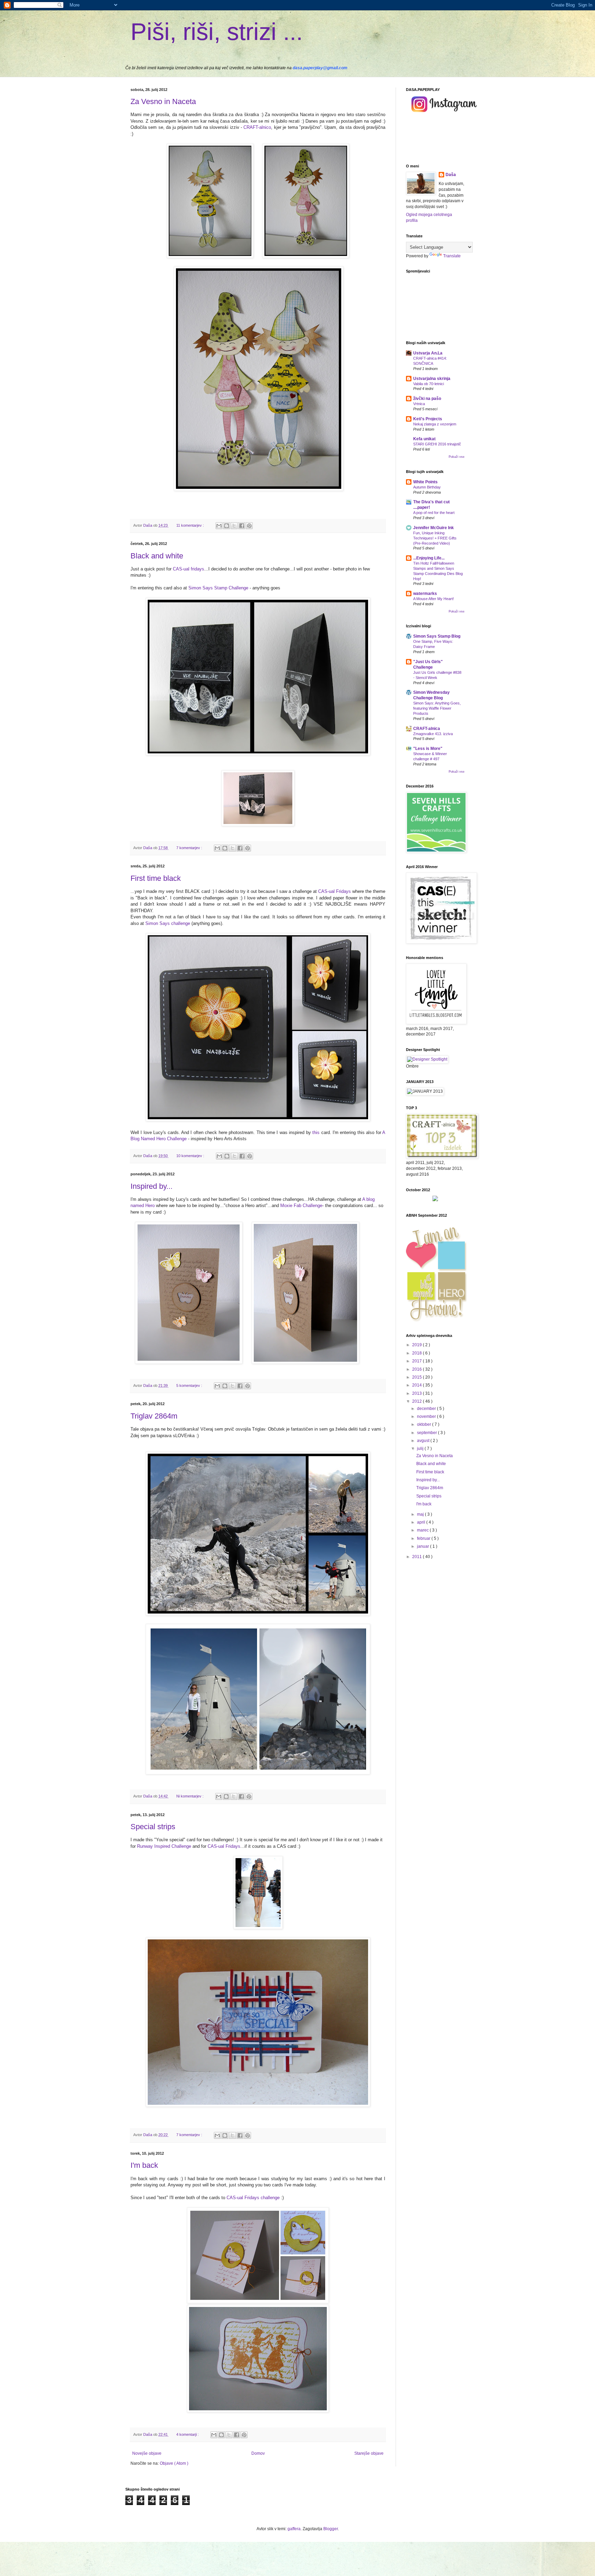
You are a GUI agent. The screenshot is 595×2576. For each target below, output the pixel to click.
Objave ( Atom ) (174, 2463)
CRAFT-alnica (427, 729)
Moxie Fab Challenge (301, 1205)
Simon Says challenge (168, 923)
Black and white (157, 556)
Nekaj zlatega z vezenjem (435, 424)
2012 (417, 1401)
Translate (452, 256)
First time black (156, 878)
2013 (417, 1393)
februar (424, 1538)
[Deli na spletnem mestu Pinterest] (249, 526)
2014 (417, 1385)
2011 (417, 1557)
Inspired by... (152, 1186)
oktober (425, 1424)
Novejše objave (147, 2453)
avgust (424, 1441)
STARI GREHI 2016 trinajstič (437, 444)
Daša (451, 175)
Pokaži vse (457, 457)
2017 (417, 1361)
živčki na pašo (427, 399)
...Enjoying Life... (429, 558)
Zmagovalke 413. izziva (433, 734)
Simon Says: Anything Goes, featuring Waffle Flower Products (437, 708)
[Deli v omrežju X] (234, 526)
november (427, 1416)
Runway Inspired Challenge (164, 1846)
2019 (417, 1345)
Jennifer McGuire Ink (434, 528)
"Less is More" (428, 749)
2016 (417, 1369)
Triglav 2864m (154, 1416)
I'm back (144, 2165)
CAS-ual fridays (189, 569)
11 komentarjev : (191, 525)
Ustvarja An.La (428, 353)
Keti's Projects (428, 419)
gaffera (294, 2529)
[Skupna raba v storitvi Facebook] (242, 526)
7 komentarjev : (190, 848)
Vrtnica (419, 404)
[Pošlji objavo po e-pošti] (219, 526)
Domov (258, 2453)
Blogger (331, 2529)
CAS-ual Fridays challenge (253, 2198)
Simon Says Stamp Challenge (218, 588)
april (422, 1522)
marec (423, 1530)
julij (421, 1449)
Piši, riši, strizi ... (217, 32)
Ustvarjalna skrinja (432, 379)
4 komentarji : (188, 2434)
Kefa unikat (424, 439)
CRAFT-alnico (257, 127)
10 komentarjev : (191, 1156)
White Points (425, 482)
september (427, 1433)
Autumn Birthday (427, 487)
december (427, 1409)
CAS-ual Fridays (335, 891)
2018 (417, 1353)
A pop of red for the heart (434, 513)
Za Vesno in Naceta (163, 101)
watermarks (425, 594)
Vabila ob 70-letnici (429, 384)
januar (424, 1546)
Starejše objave (369, 2453)
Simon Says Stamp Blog (437, 636)
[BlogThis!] (227, 526)
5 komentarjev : (190, 1385)
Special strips (153, 1827)
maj (421, 1514)
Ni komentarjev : (190, 1796)
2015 (417, 1377)
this (316, 1132)
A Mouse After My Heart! (434, 599)
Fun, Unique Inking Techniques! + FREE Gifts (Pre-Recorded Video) (435, 538)
